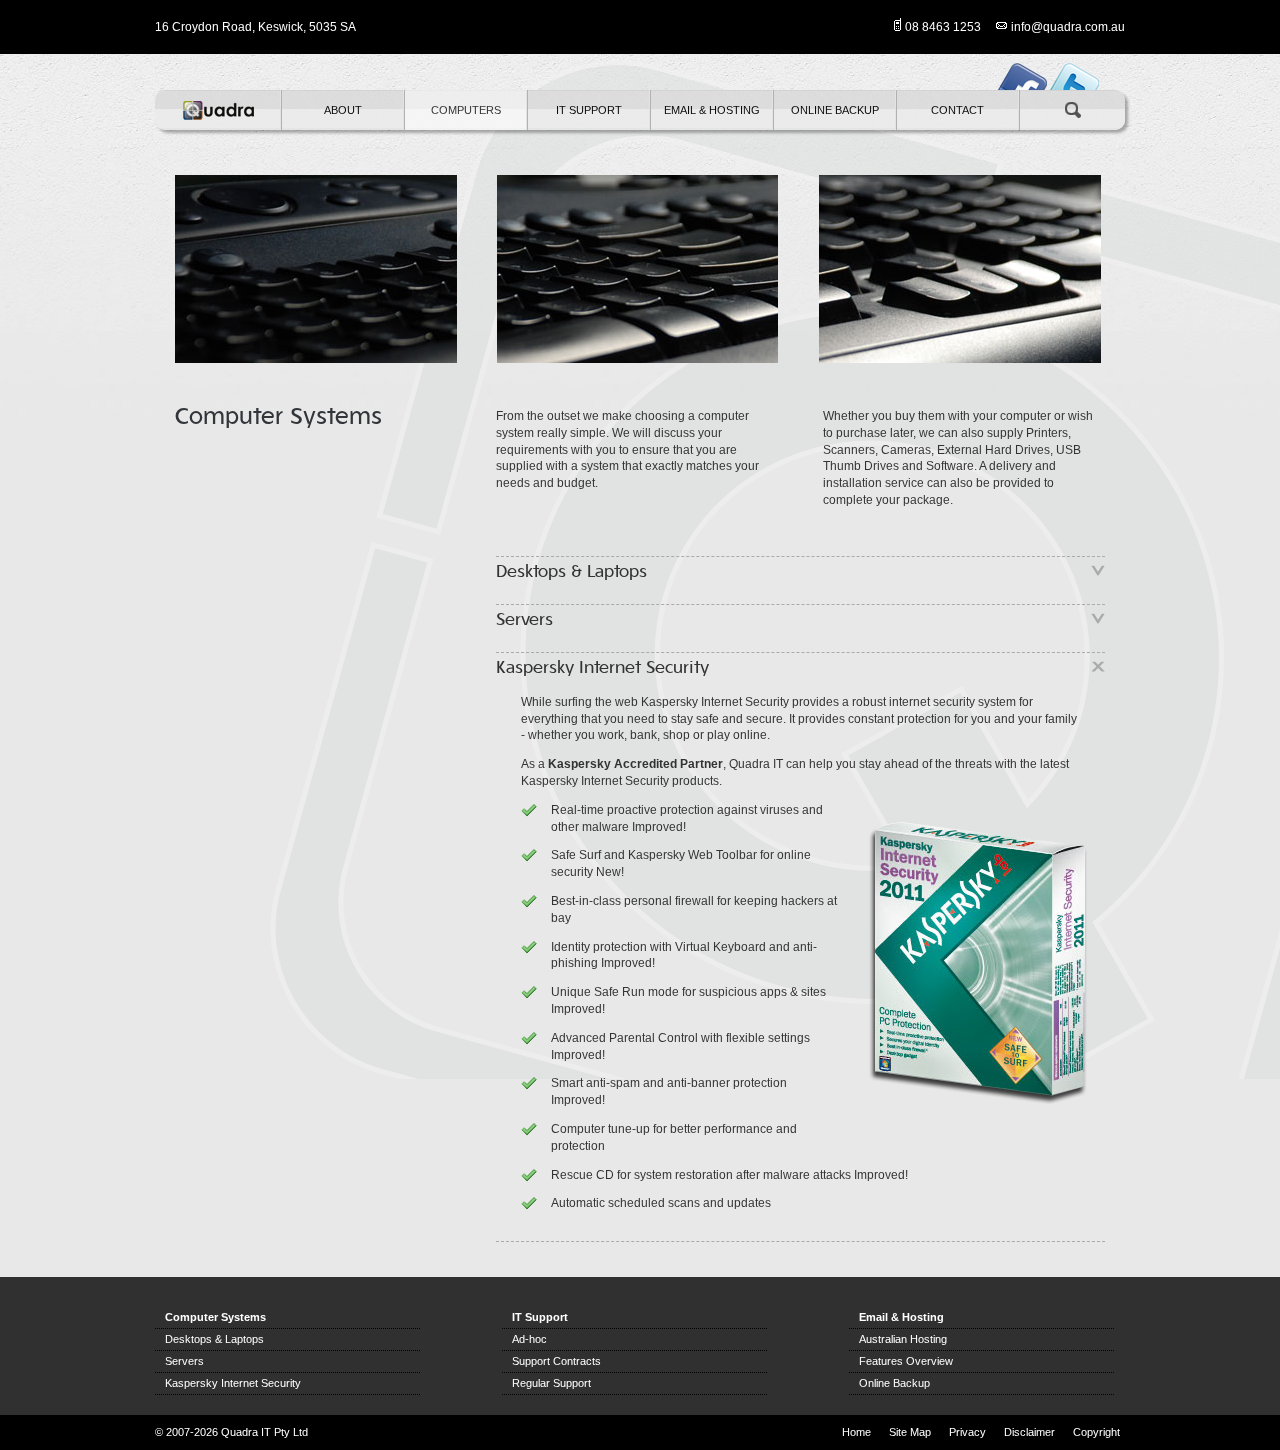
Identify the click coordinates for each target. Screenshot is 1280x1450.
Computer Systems (215, 1317)
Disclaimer (1029, 1432)
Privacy (967, 1432)
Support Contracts (556, 1361)
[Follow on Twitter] (1074, 72)
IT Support (589, 110)
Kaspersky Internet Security (233, 1383)
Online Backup (835, 110)
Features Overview (906, 1361)
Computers (466, 110)
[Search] (1072, 110)
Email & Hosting (712, 110)
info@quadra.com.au (1068, 27)
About (343, 110)
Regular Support (551, 1383)
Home (856, 1432)
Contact (957, 110)
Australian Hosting (903, 1339)
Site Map (910, 1432)
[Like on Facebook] (1021, 72)
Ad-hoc (529, 1339)
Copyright (1096, 1432)
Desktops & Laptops (214, 1339)
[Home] (218, 110)
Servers (184, 1361)
